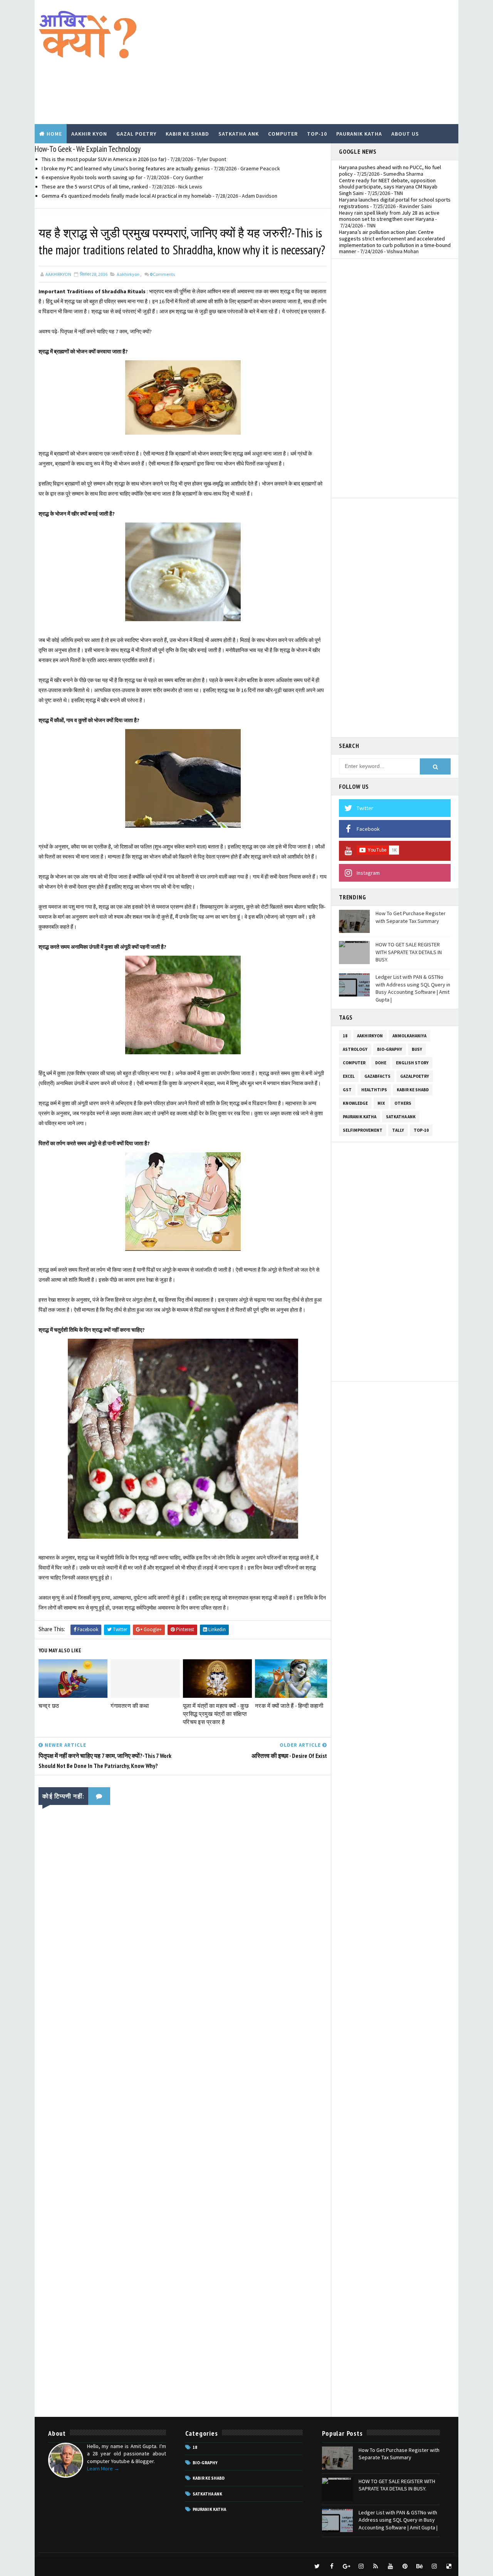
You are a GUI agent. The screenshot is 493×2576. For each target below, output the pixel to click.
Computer (283, 134)
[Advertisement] (314, 62)
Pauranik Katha (359, 134)
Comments (162, 274)
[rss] (376, 2566)
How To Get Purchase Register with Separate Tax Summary (411, 917)
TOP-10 (421, 1130)
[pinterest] (405, 2566)
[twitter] (317, 2566)
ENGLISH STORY (412, 1063)
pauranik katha (360, 1117)
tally (398, 1130)
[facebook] (332, 2566)
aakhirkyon (128, 274)
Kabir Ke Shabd (187, 134)
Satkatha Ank (239, 134)
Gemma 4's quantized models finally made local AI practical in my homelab (127, 196)
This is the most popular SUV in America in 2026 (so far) (104, 159)
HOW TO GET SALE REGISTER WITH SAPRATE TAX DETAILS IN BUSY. (409, 952)
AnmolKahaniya (409, 1036)
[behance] (419, 2566)
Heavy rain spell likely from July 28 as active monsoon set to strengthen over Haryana (389, 216)
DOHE (381, 1063)
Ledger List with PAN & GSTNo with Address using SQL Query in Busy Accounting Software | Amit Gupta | (413, 988)
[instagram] (361, 2566)
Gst (347, 1090)
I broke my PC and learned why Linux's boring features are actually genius (126, 168)
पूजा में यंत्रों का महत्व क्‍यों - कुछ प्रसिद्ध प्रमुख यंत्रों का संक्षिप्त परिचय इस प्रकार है (216, 1714)
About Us (405, 134)
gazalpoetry (415, 1076)
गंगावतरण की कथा (130, 1706)
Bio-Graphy (390, 1049)
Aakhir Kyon (89, 134)
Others (403, 1103)
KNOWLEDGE (355, 1103)
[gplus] (346, 2566)
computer (354, 1063)
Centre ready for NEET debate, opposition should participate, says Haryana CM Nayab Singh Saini (388, 187)
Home (54, 134)
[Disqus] (183, 2112)
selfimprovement (363, 1130)
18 (345, 1036)
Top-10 (317, 134)
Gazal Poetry (136, 134)
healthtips (374, 1090)
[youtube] (390, 2566)
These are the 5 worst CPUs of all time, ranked (95, 187)
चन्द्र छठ (49, 1706)
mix (381, 1103)
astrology (355, 1049)
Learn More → (103, 2468)
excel (349, 1076)
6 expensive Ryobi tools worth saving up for (92, 177)
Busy (417, 1049)
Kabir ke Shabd (413, 1090)
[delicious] (449, 2566)
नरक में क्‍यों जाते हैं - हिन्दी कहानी (289, 1706)
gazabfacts (377, 1076)
